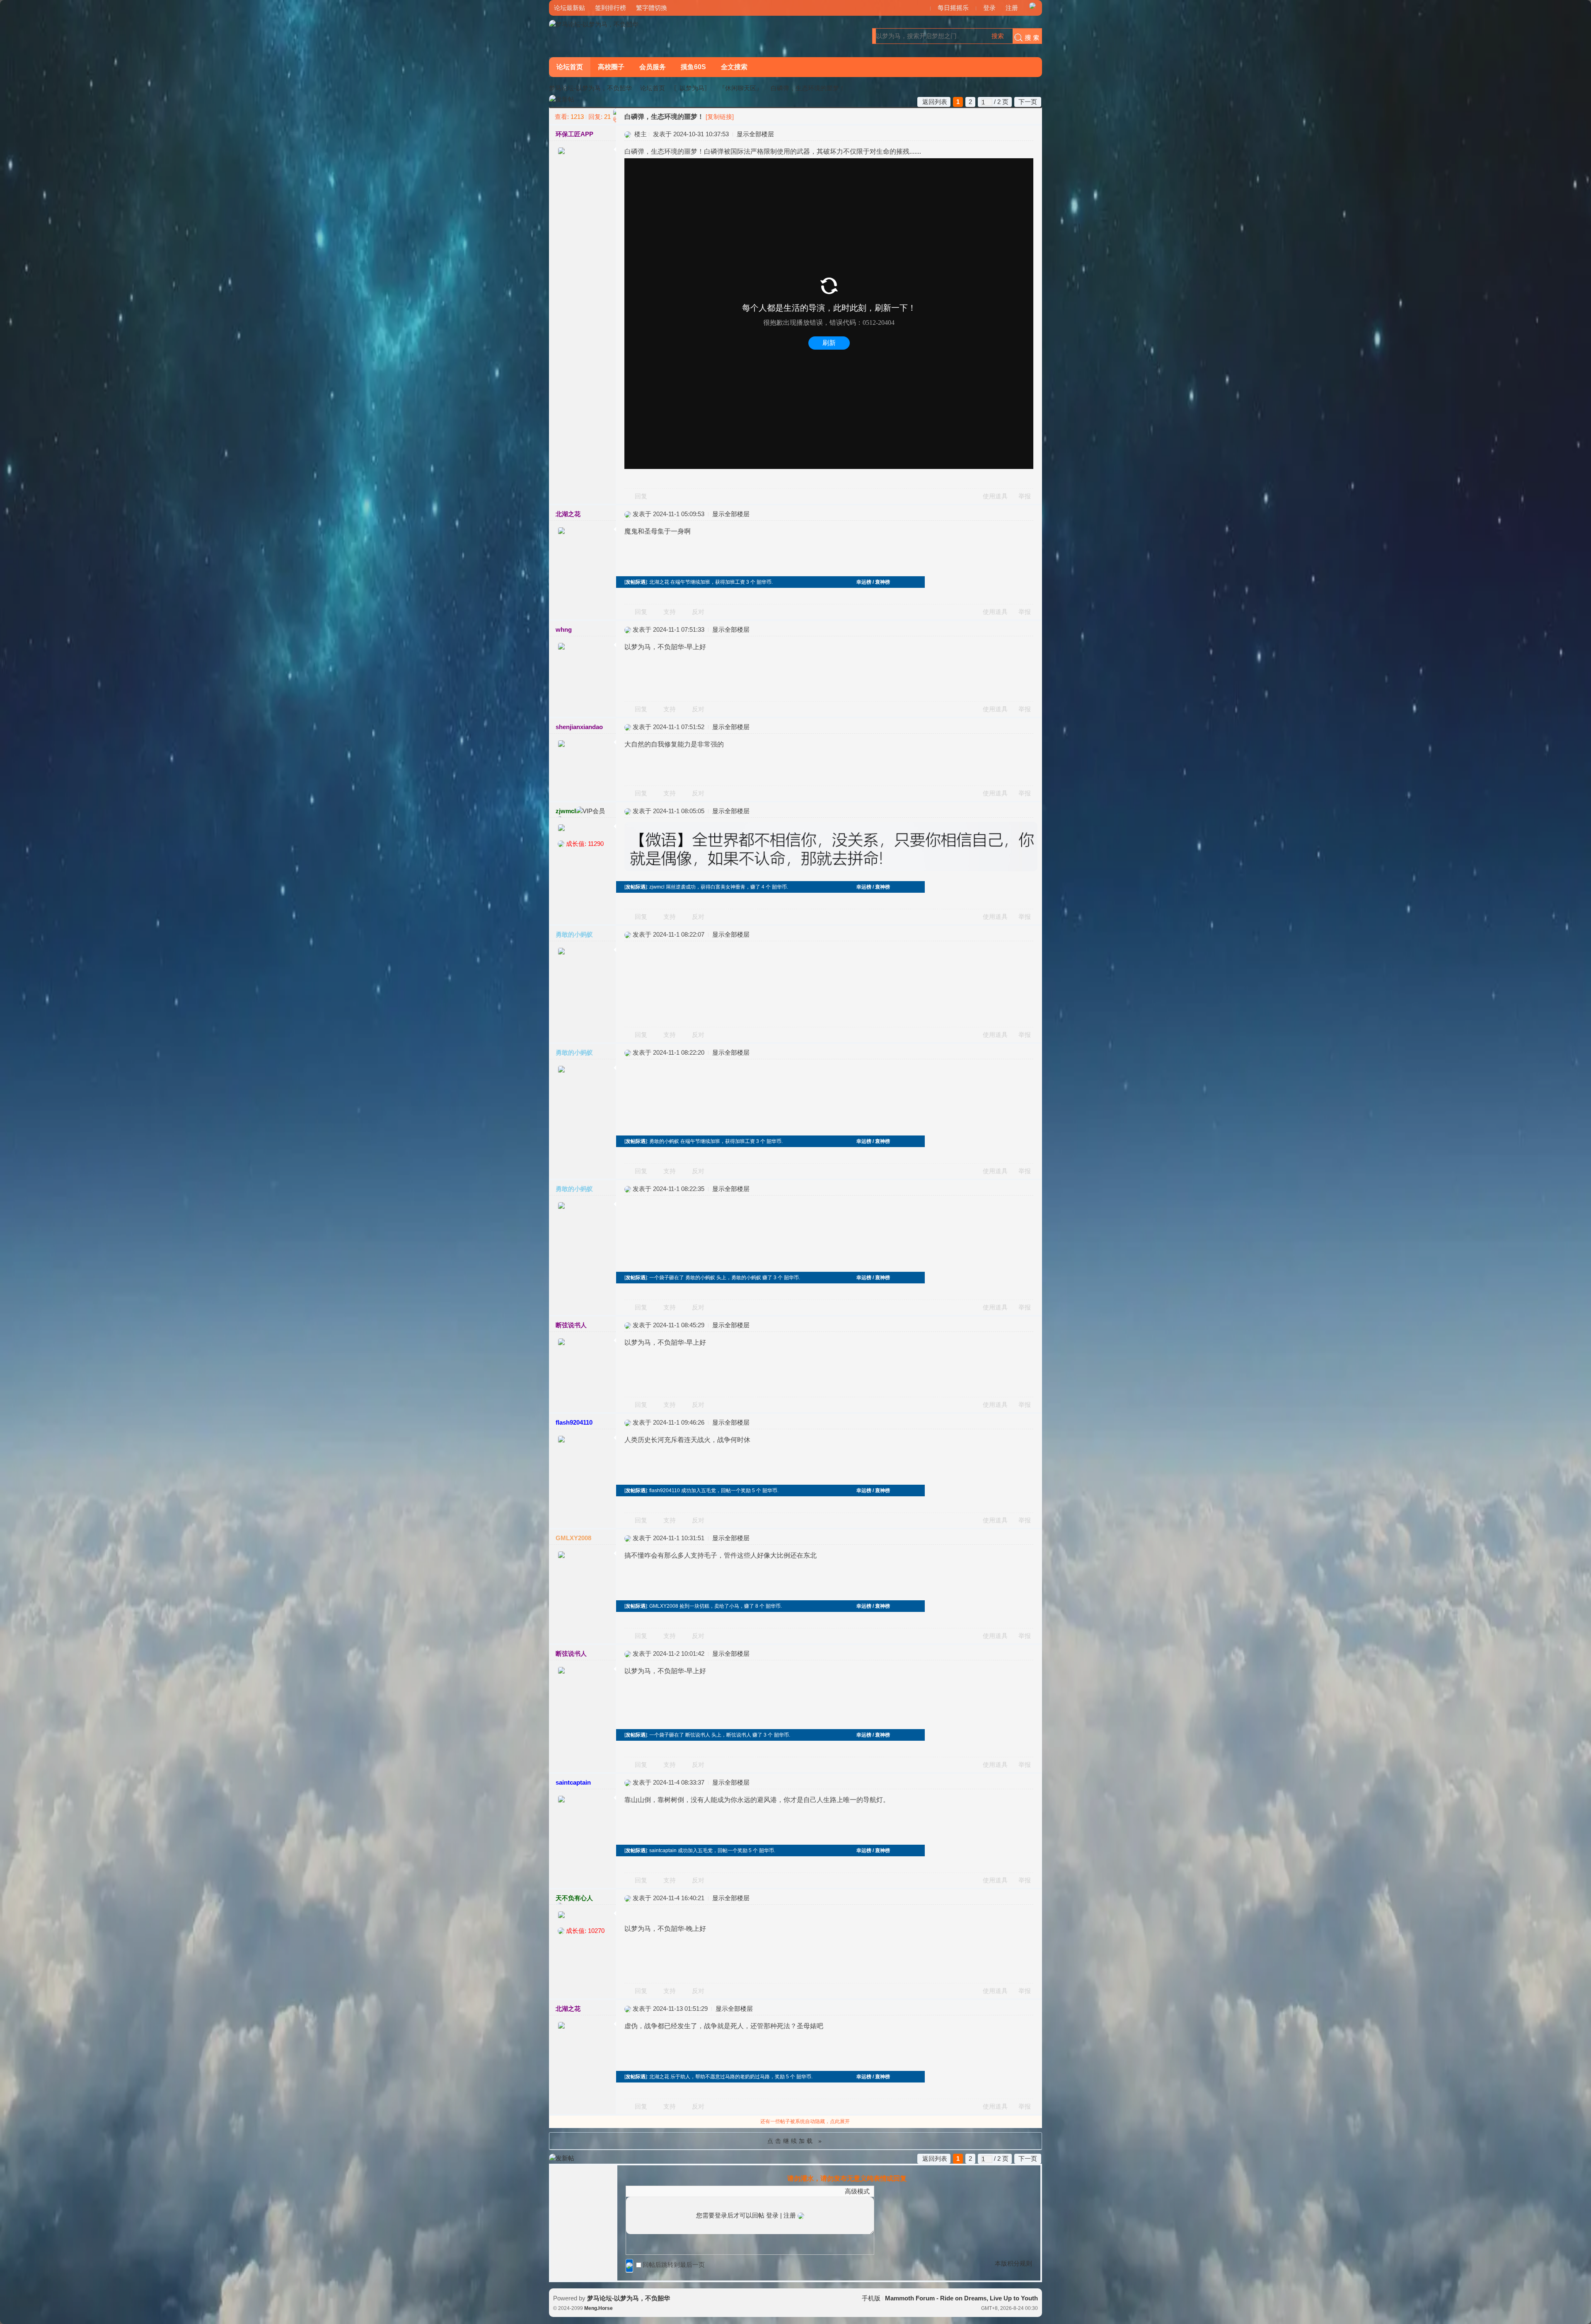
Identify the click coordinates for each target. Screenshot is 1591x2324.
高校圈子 (611, 67)
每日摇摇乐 (953, 8)
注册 (1012, 8)
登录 (989, 8)
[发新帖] (562, 100)
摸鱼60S (693, 67)
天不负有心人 (574, 1898)
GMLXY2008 (573, 1538)
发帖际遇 (636, 582)
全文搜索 (734, 67)
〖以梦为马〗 (692, 88)
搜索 (998, 36)
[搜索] (1025, 36)
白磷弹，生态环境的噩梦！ (808, 88)
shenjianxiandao (579, 727)
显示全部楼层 (755, 134)
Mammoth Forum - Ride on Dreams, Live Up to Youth (961, 2298)
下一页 (1028, 102)
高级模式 (857, 2191)
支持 (670, 612)
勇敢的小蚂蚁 (574, 934)
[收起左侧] (615, 116)
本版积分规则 (1013, 2263)
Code (682, 2191)
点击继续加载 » (795, 2141)
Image (651, 2191)
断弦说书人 (571, 1325)
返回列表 (935, 102)
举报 (1025, 496)
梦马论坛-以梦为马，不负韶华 (590, 88)
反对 (698, 612)
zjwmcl (566, 811)
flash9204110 (574, 1422)
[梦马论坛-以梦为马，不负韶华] (594, 24)
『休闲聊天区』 (741, 88)
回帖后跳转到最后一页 (674, 2265)
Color (641, 2191)
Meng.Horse (598, 2308)
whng (564, 629)
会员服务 (653, 67)
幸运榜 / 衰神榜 (873, 582)
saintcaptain (573, 1782)
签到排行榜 (611, 8)
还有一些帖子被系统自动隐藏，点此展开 (805, 2121)
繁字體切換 (652, 8)
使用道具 (995, 496)
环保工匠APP (574, 134)
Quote (672, 2191)
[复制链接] (720, 117)
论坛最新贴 (569, 8)
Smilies (692, 2191)
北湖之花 (568, 514)
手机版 (871, 2298)
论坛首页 (570, 67)
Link (661, 2191)
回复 (641, 496)
